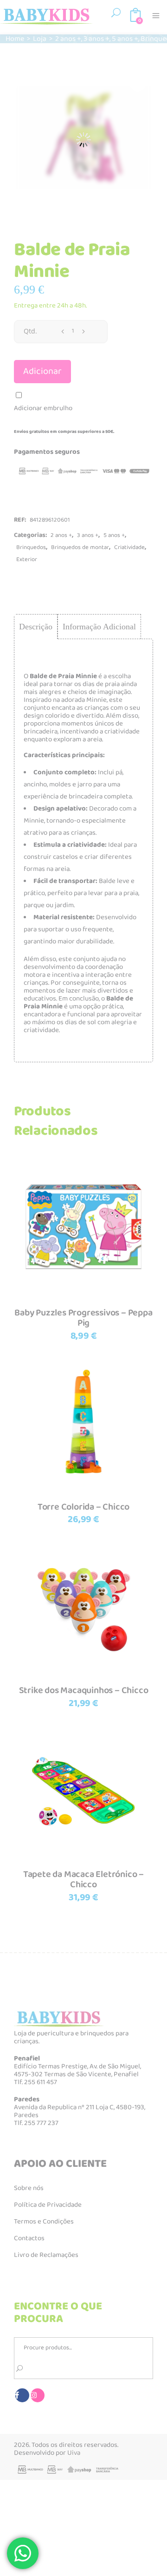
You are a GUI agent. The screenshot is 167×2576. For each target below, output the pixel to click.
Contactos (29, 2238)
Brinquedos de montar (80, 547)
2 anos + (68, 39)
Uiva (74, 2453)
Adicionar (42, 371)
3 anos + (96, 39)
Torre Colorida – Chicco (83, 1507)
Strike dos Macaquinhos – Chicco (84, 1690)
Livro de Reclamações (46, 2255)
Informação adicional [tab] (99, 627)
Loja (40, 39)
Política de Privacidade (48, 2205)
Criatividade (129, 547)
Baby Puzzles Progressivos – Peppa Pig (83, 1318)
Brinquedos (31, 547)
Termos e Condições (44, 2222)
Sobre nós (29, 2188)
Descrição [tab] (36, 627)
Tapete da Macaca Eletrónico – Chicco (83, 1880)
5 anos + (125, 39)
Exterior (27, 559)
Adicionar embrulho (43, 408)
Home (15, 39)
